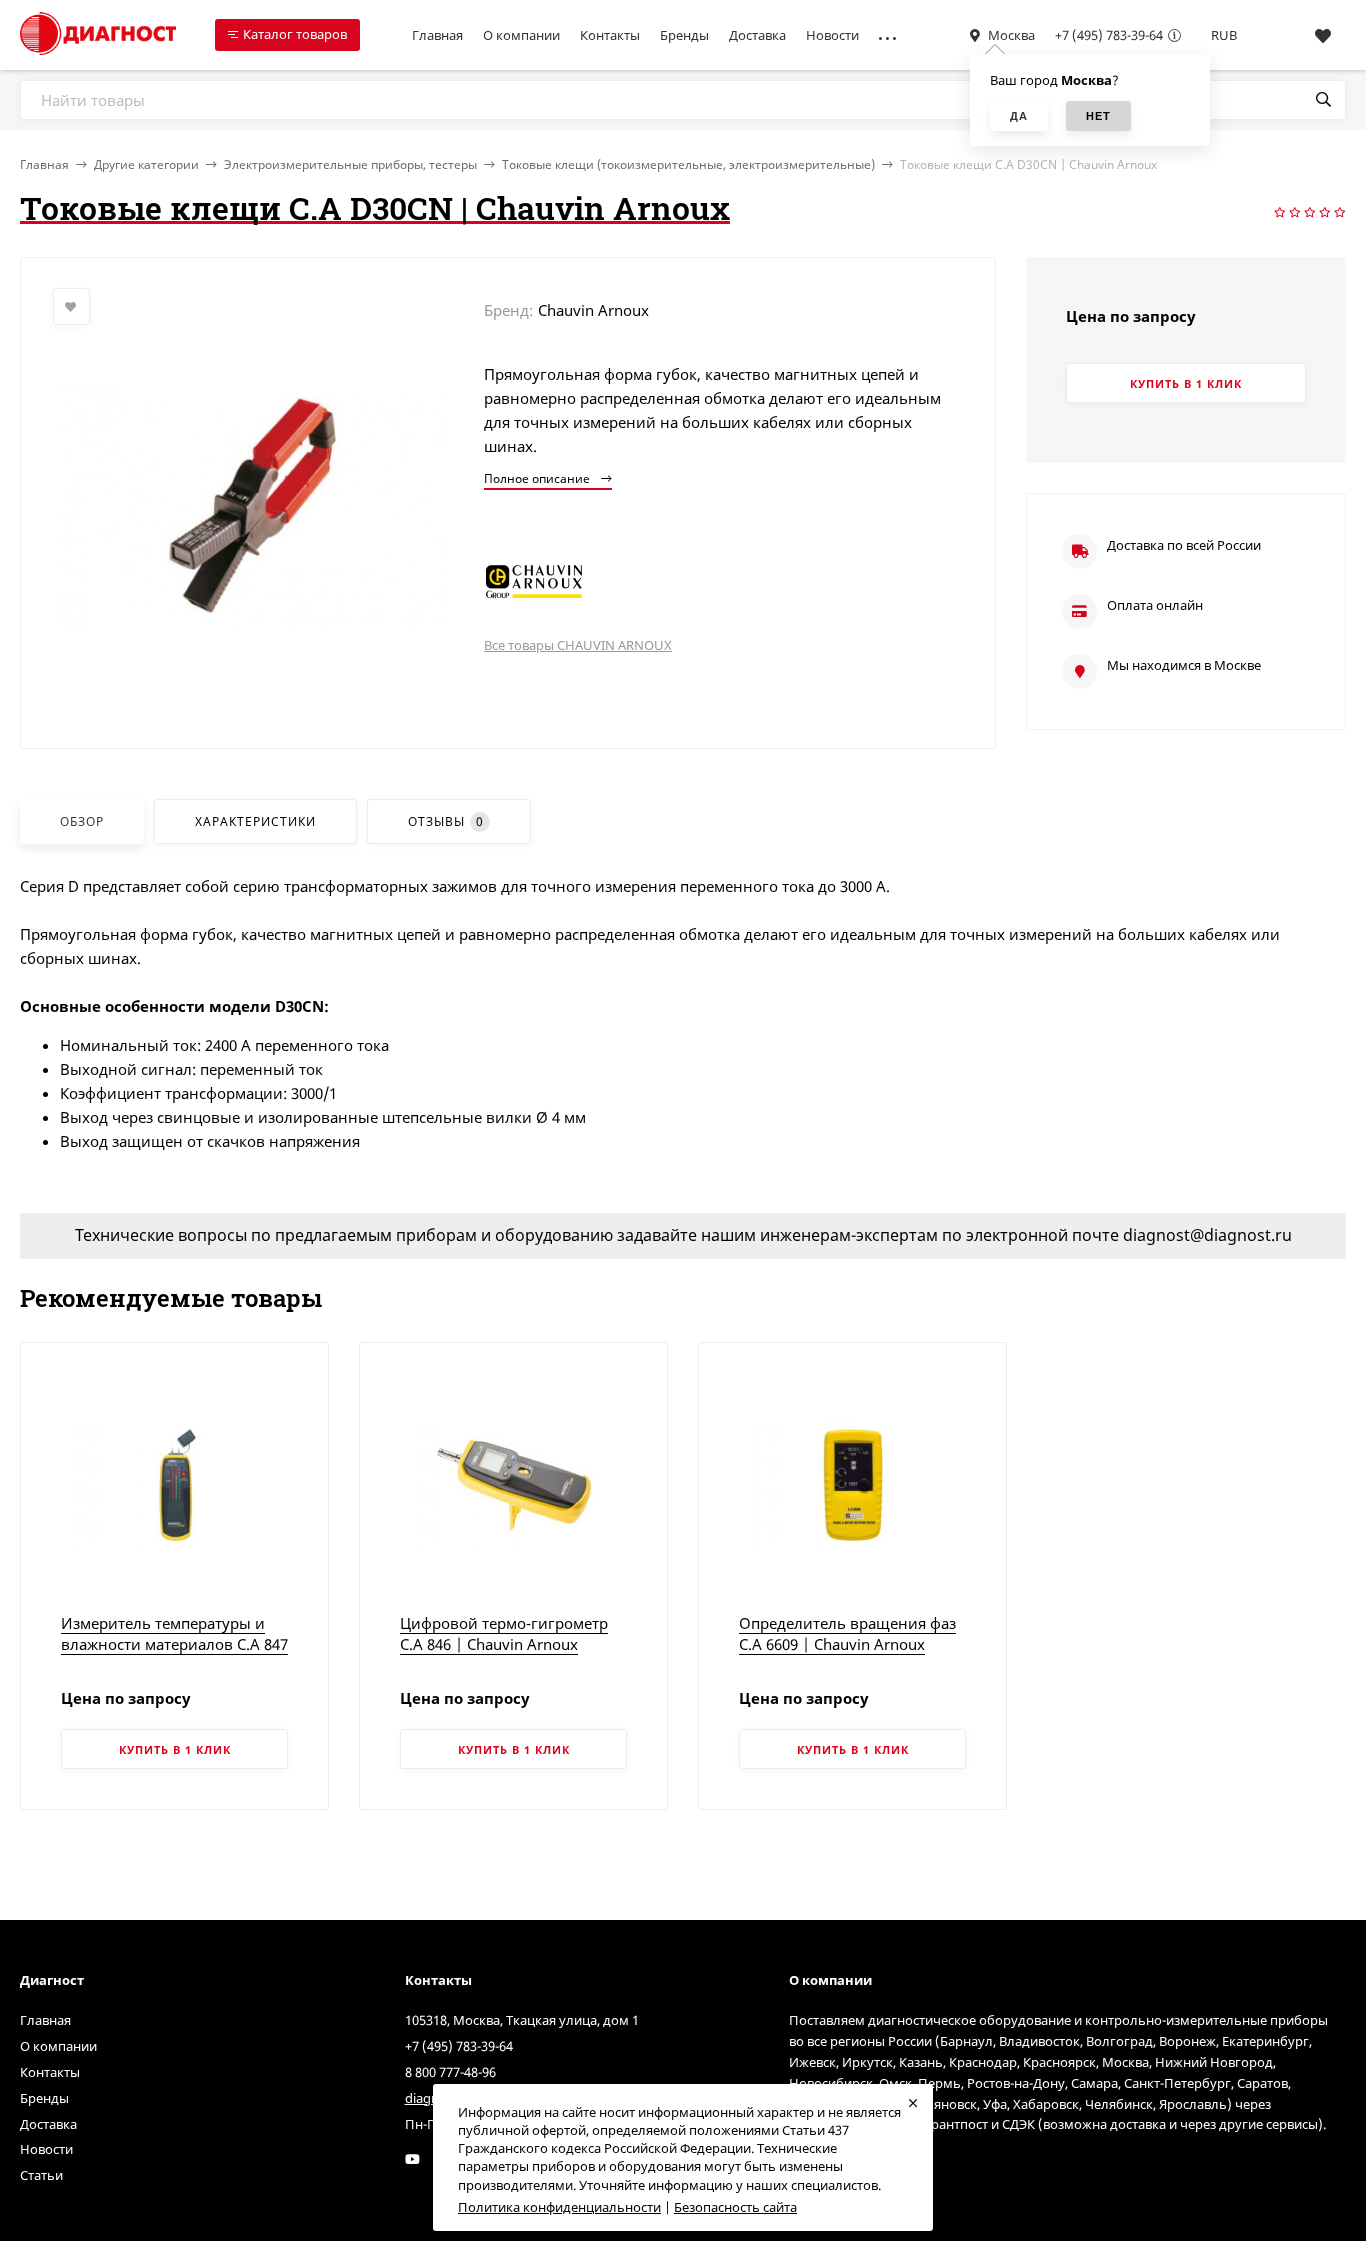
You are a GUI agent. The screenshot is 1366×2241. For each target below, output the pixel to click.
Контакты (610, 35)
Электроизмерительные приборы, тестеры (350, 164)
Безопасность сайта (735, 2207)
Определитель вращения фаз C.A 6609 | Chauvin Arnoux (847, 1633)
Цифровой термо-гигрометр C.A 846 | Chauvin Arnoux (504, 1633)
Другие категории (146, 164)
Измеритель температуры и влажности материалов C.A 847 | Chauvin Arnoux (174, 1644)
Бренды (684, 35)
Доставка (757, 35)
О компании (521, 35)
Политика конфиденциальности (559, 2207)
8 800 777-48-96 (450, 2072)
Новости (832, 35)
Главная (437, 35)
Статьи (41, 2175)
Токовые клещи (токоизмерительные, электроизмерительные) (688, 164)
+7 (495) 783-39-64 (1109, 35)
